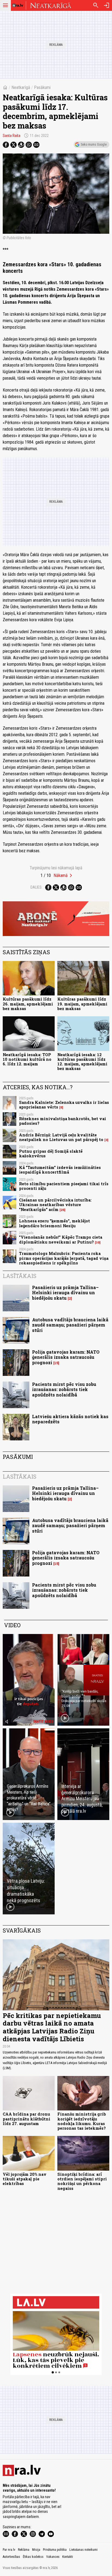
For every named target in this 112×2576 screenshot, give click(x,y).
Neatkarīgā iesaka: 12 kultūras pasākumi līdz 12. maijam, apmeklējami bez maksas (82, 1062)
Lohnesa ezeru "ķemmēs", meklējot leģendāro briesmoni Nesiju (55, 1223)
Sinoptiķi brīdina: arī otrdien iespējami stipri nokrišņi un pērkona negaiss (82, 2181)
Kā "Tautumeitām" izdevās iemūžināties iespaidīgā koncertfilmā (60, 1170)
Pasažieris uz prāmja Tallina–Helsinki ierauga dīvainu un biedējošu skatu (65, 1292)
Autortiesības (11, 2557)
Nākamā (61, 875)
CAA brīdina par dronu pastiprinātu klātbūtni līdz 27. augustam (27, 2119)
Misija (36, 2550)
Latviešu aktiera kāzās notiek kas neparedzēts (70, 1419)
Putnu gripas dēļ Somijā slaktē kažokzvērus (51, 1154)
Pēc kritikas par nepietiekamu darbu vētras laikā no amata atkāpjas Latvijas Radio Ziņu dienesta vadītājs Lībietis (52, 2027)
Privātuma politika (55, 2550)
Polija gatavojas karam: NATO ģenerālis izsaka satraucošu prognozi (66, 1357)
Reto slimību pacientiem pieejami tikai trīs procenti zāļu (64, 1186)
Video (12, 1625)
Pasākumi (42, 87)
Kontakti (68, 2557)
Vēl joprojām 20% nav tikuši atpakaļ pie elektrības (25, 2179)
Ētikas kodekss (33, 2557)
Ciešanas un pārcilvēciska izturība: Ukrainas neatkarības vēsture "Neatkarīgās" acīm (55, 1205)
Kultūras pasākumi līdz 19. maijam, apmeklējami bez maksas (82, 1004)
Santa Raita (12, 136)
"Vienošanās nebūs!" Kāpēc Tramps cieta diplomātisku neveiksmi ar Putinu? (61, 1239)
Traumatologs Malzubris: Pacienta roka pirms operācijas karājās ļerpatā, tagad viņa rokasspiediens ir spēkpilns (64, 1258)
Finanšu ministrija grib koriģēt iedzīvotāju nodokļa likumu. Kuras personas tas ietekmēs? (82, 2121)
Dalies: (36, 887)
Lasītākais (20, 1276)
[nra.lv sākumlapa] (18, 5)
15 (56, 1363)
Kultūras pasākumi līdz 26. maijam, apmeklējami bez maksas (28, 1004)
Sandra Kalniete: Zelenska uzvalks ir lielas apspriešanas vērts (64, 1105)
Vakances (53, 2557)
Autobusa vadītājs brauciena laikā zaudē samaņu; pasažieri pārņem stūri (70, 1325)
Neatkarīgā (21, 87)
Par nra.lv (9, 2550)
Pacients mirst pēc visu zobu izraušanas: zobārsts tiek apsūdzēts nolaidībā (64, 1389)
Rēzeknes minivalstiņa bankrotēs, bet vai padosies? (63, 1121)
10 (98, 1242)
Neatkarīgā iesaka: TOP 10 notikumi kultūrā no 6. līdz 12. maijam (27, 1059)
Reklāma (24, 2550)
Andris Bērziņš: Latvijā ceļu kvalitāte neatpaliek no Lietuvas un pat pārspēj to (61, 1137)
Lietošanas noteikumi (83, 2550)
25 (63, 1210)
